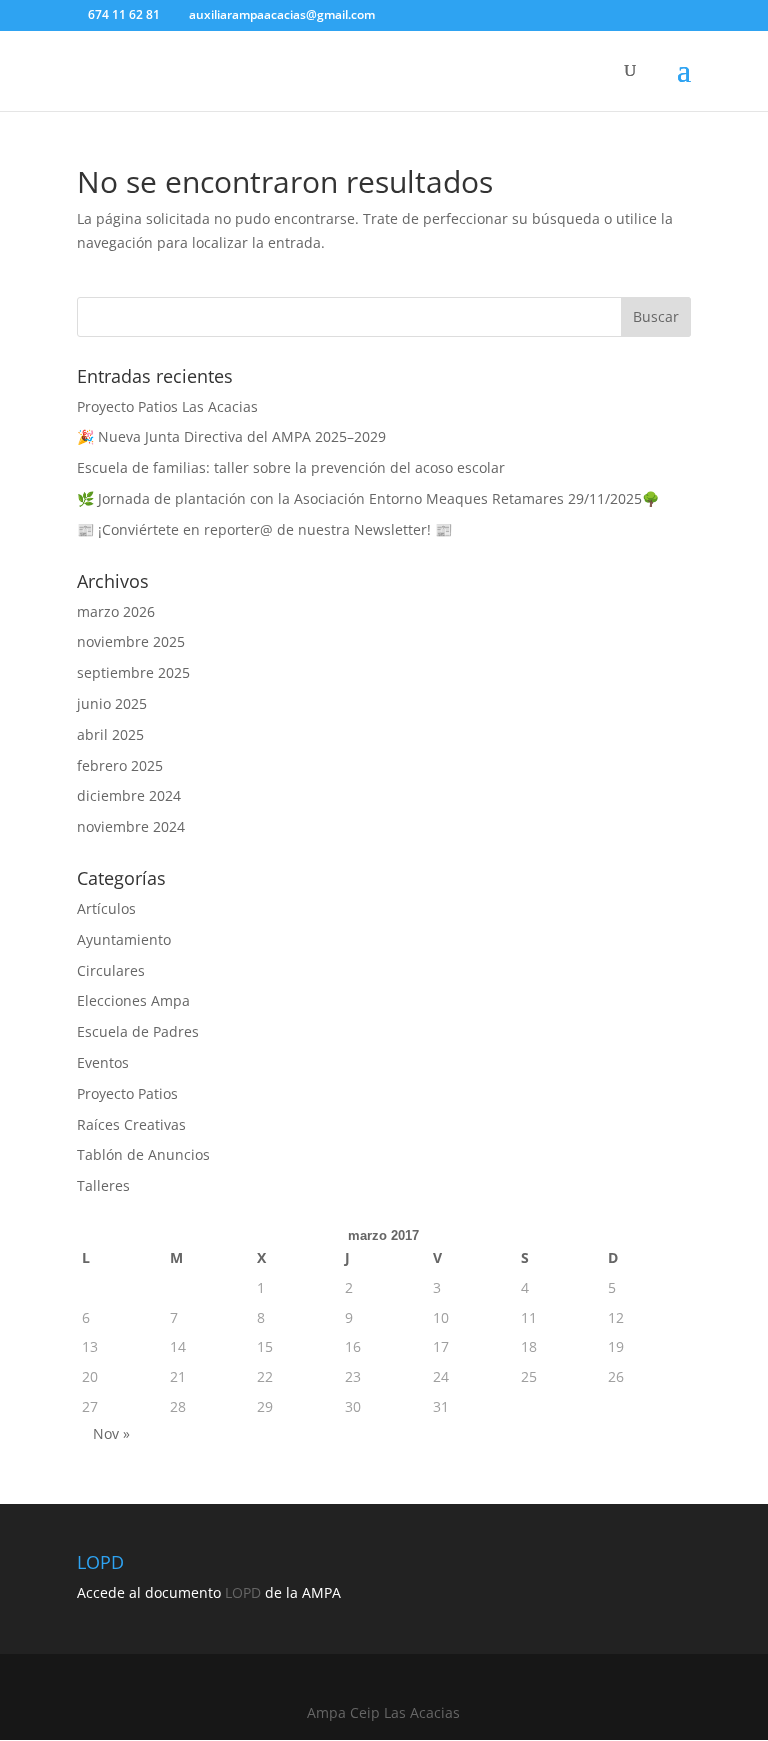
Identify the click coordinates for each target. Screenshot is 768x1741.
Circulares (111, 970)
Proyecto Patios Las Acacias (167, 406)
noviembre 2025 (131, 641)
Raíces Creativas (131, 1124)
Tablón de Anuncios (143, 1154)
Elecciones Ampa (133, 1000)
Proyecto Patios (127, 1093)
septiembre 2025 (133, 672)
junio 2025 (112, 703)
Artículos (106, 908)
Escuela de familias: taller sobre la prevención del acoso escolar (291, 467)
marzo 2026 (116, 611)
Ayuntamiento (124, 939)
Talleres (103, 1185)
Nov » (111, 1433)
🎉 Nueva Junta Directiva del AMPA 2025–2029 (231, 436)
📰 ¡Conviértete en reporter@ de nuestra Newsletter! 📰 (264, 529)
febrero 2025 (120, 765)
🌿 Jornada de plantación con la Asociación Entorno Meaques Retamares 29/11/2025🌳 (368, 498)
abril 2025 (110, 734)
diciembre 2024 (129, 795)
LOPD (243, 1592)
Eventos (103, 1062)
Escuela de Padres (138, 1031)
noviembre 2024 (131, 826)
